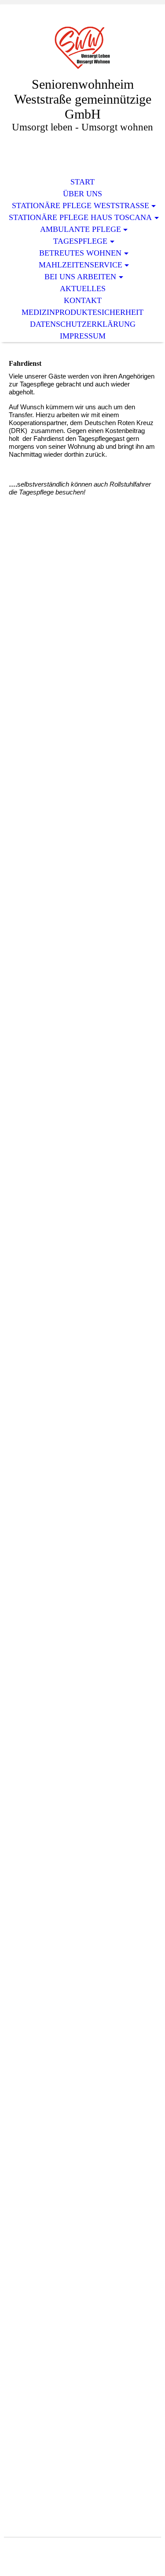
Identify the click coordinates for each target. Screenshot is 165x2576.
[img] (83, 47)
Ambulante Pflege (81, 229)
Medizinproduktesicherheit (82, 312)
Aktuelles (83, 289)
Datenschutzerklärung (83, 324)
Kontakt (83, 300)
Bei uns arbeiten (80, 277)
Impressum (83, 336)
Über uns (82, 194)
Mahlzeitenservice (81, 265)
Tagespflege (80, 241)
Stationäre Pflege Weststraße (81, 206)
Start (82, 182)
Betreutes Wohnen (80, 253)
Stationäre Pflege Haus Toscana (80, 217)
